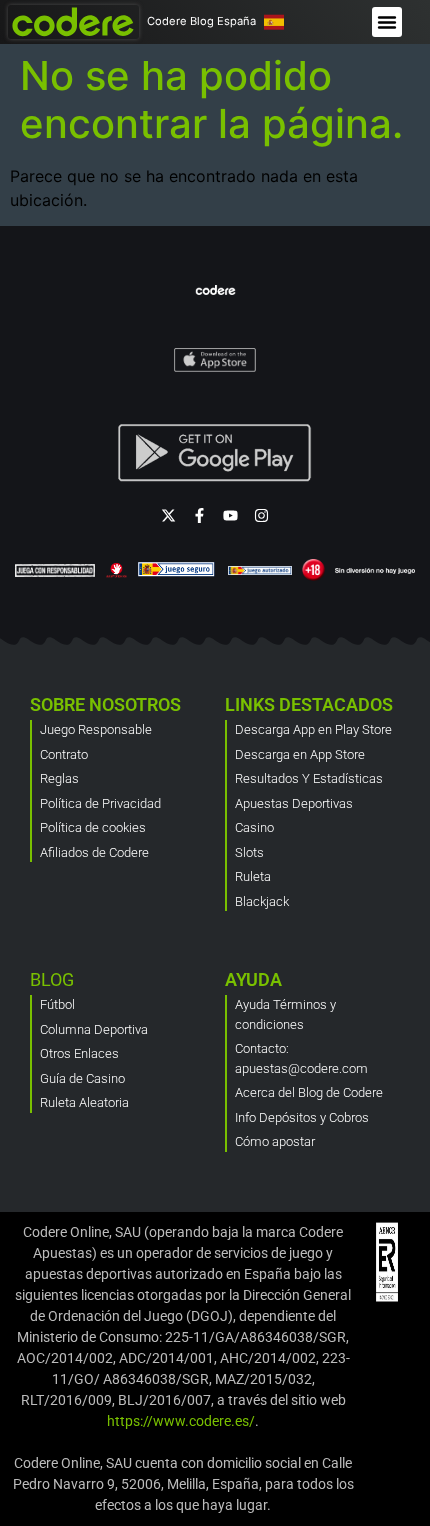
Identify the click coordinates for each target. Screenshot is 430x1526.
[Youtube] (230, 515)
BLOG (52, 979)
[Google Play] (215, 453)
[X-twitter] (168, 515)
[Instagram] (261, 515)
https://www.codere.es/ (181, 1421)
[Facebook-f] (199, 515)
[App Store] (215, 359)
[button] (387, 22)
